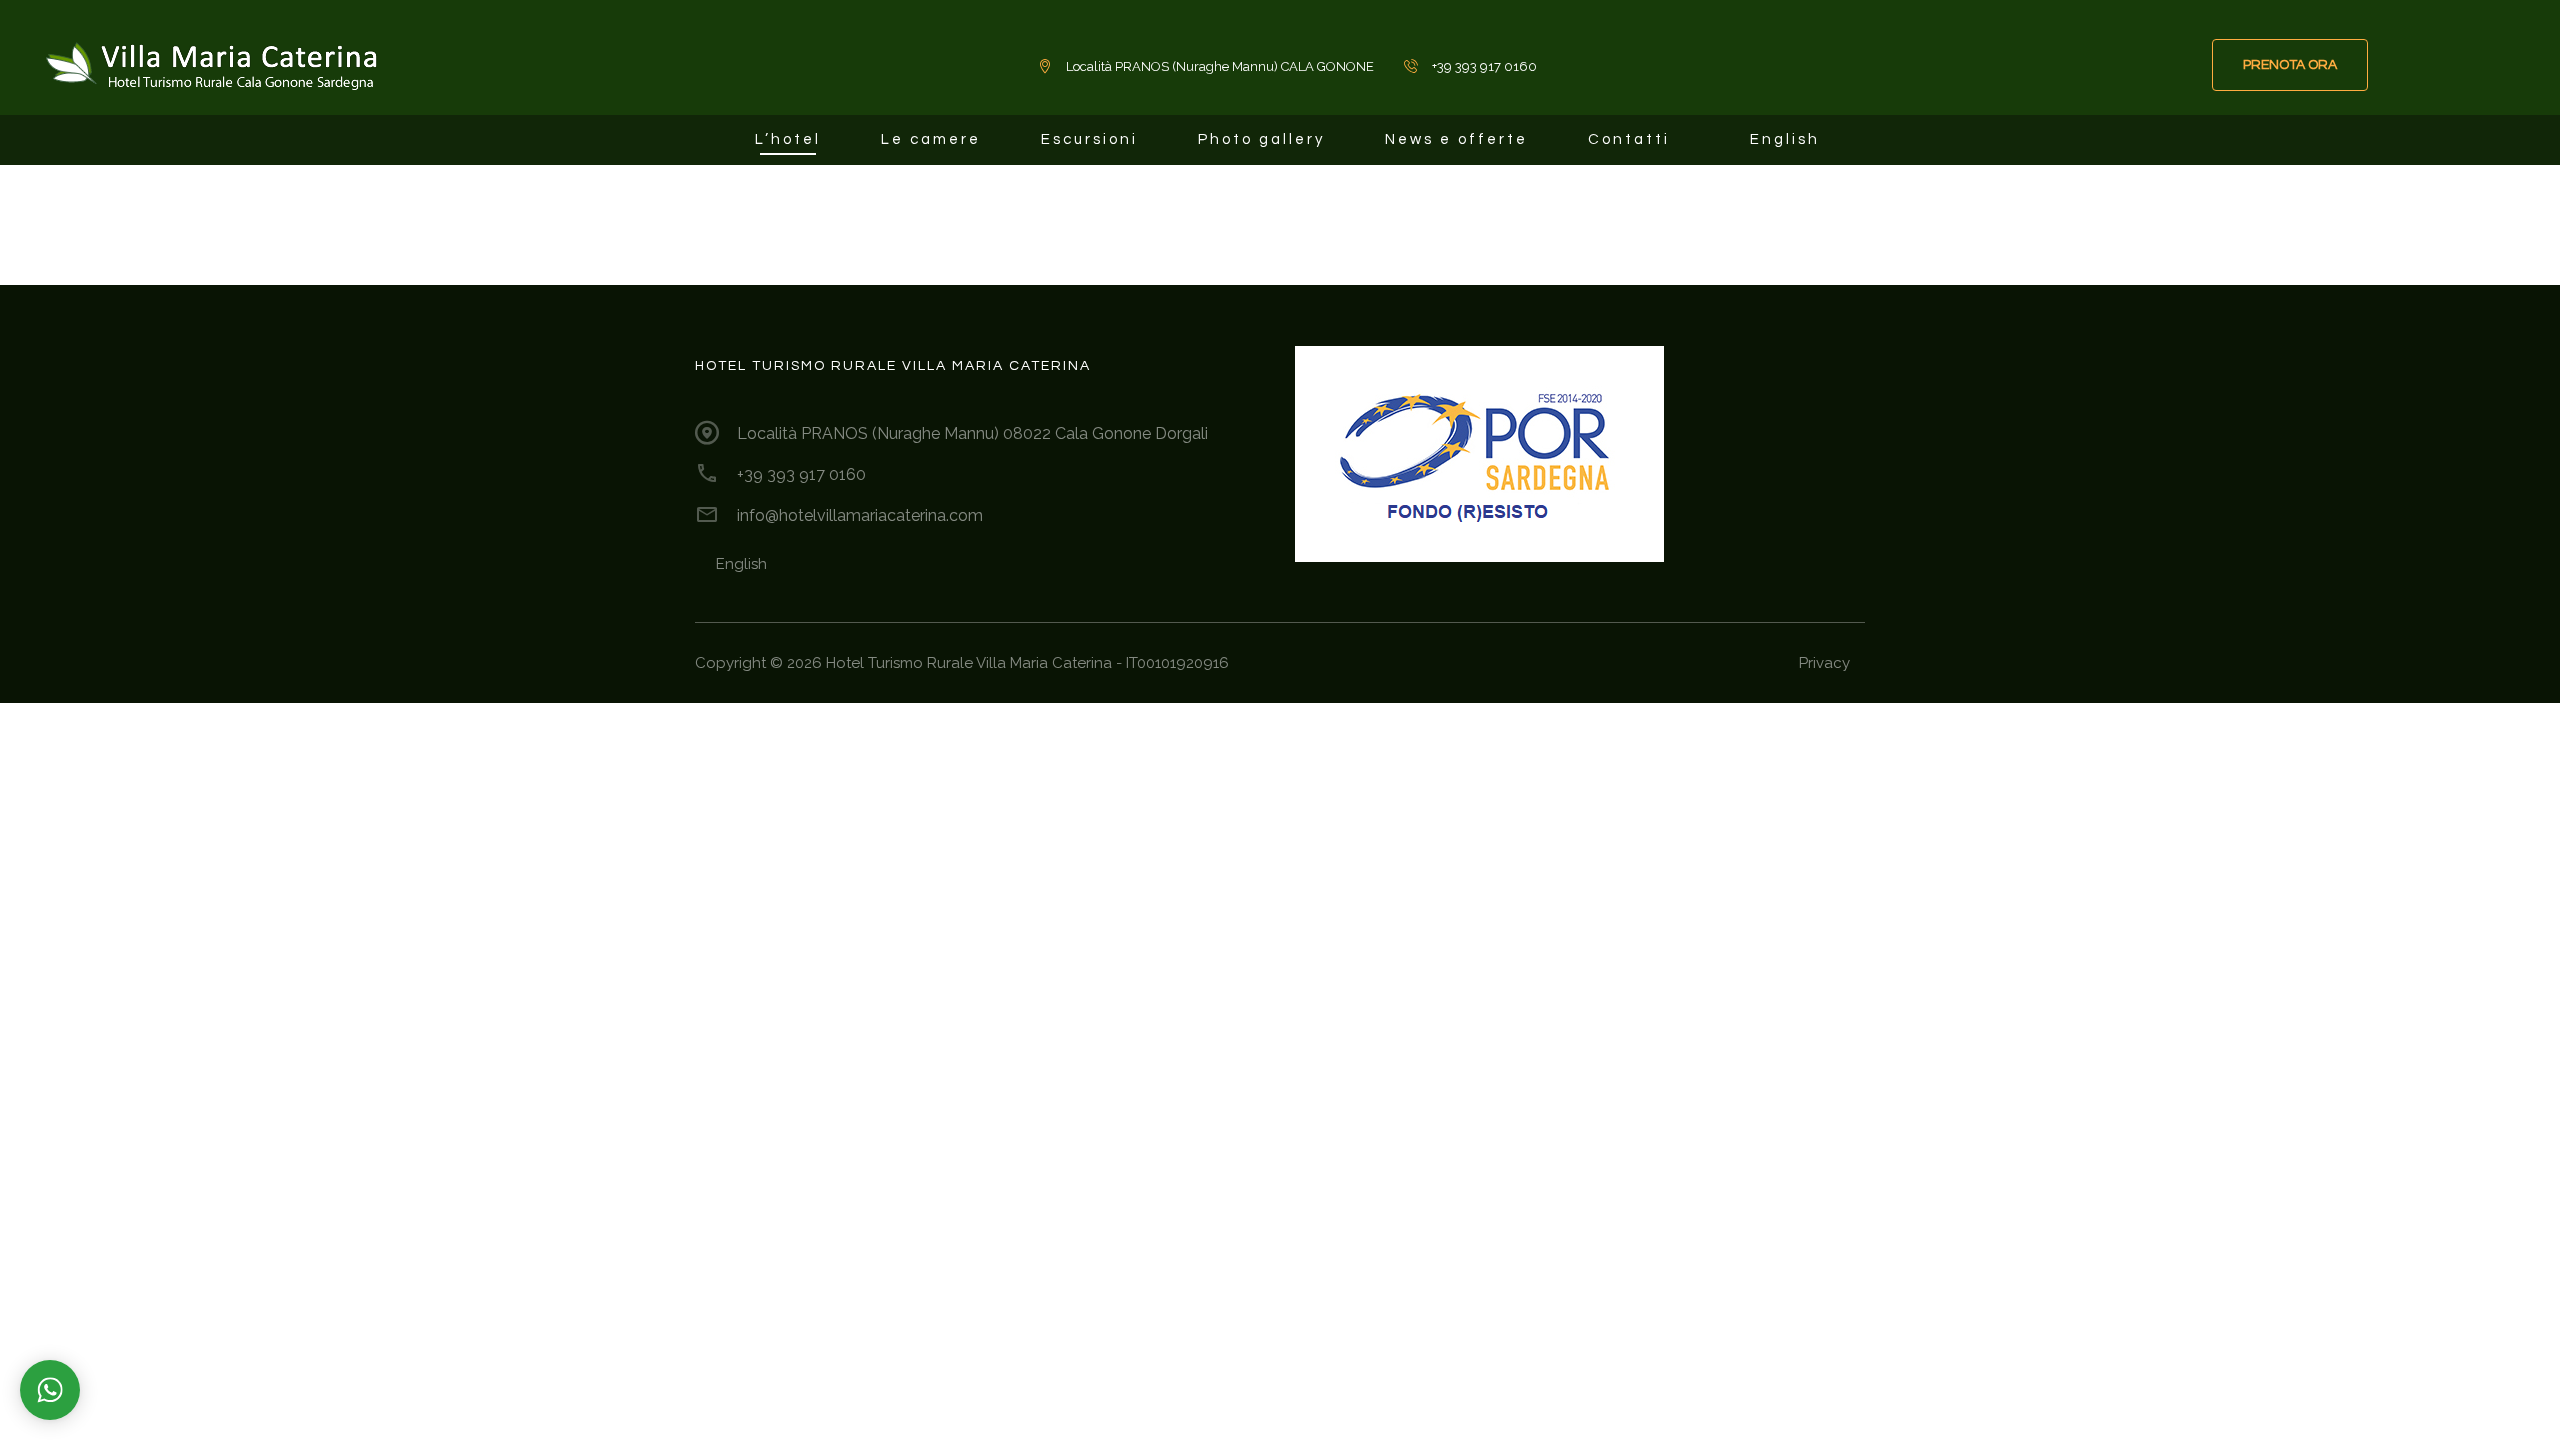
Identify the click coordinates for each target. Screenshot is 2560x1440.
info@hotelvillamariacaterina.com (860, 515)
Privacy (1824, 663)
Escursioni (1089, 139)
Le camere (931, 139)
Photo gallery (1261, 139)
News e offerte (1456, 139)
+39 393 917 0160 (801, 474)
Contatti (1629, 139)
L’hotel (788, 139)
